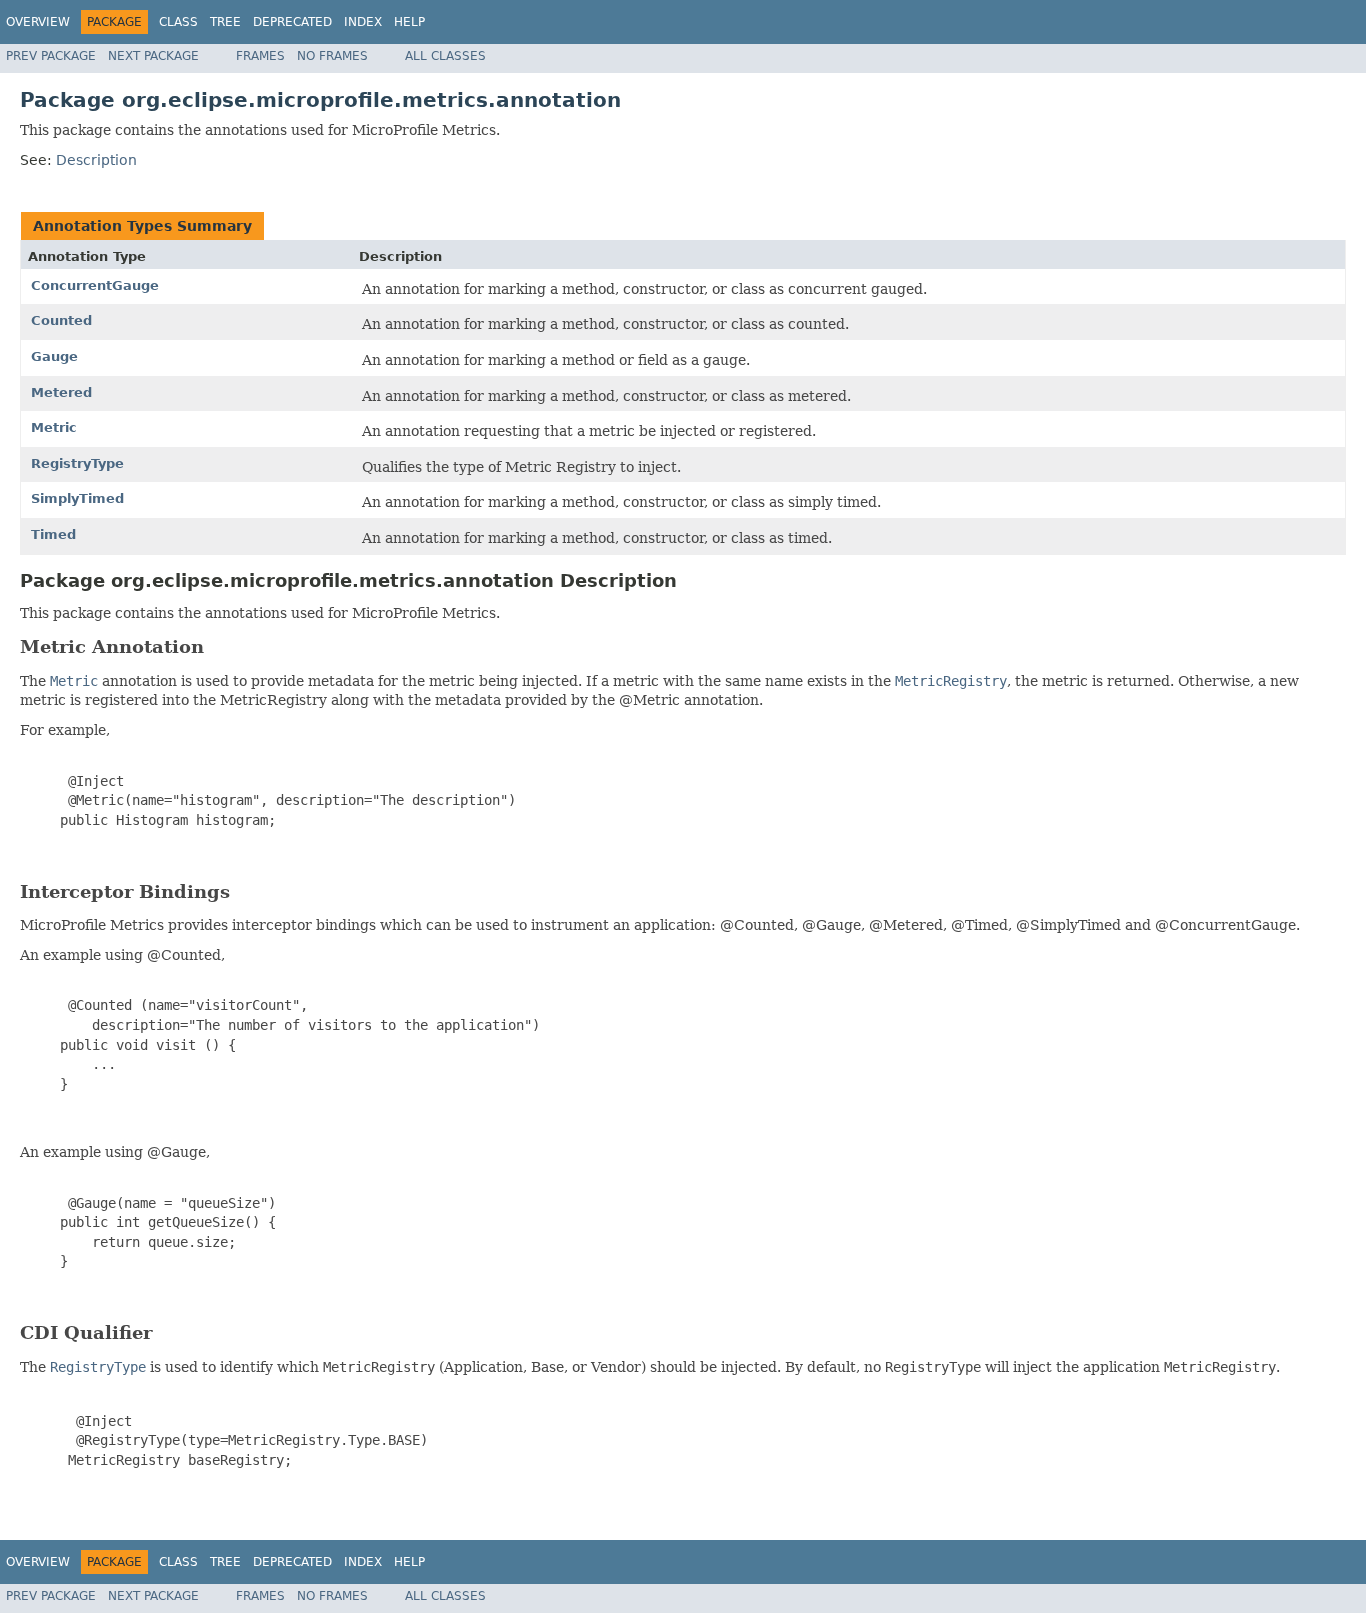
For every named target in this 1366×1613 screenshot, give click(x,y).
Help (409, 22)
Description (96, 160)
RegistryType (77, 463)
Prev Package (51, 56)
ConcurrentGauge (95, 285)
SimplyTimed (77, 498)
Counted (61, 320)
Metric (54, 427)
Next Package (153, 56)
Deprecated (292, 22)
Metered (61, 392)
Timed (53, 534)
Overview (38, 22)
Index (363, 22)
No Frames (332, 56)
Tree (225, 22)
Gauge (54, 356)
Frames (260, 56)
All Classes (445, 56)
